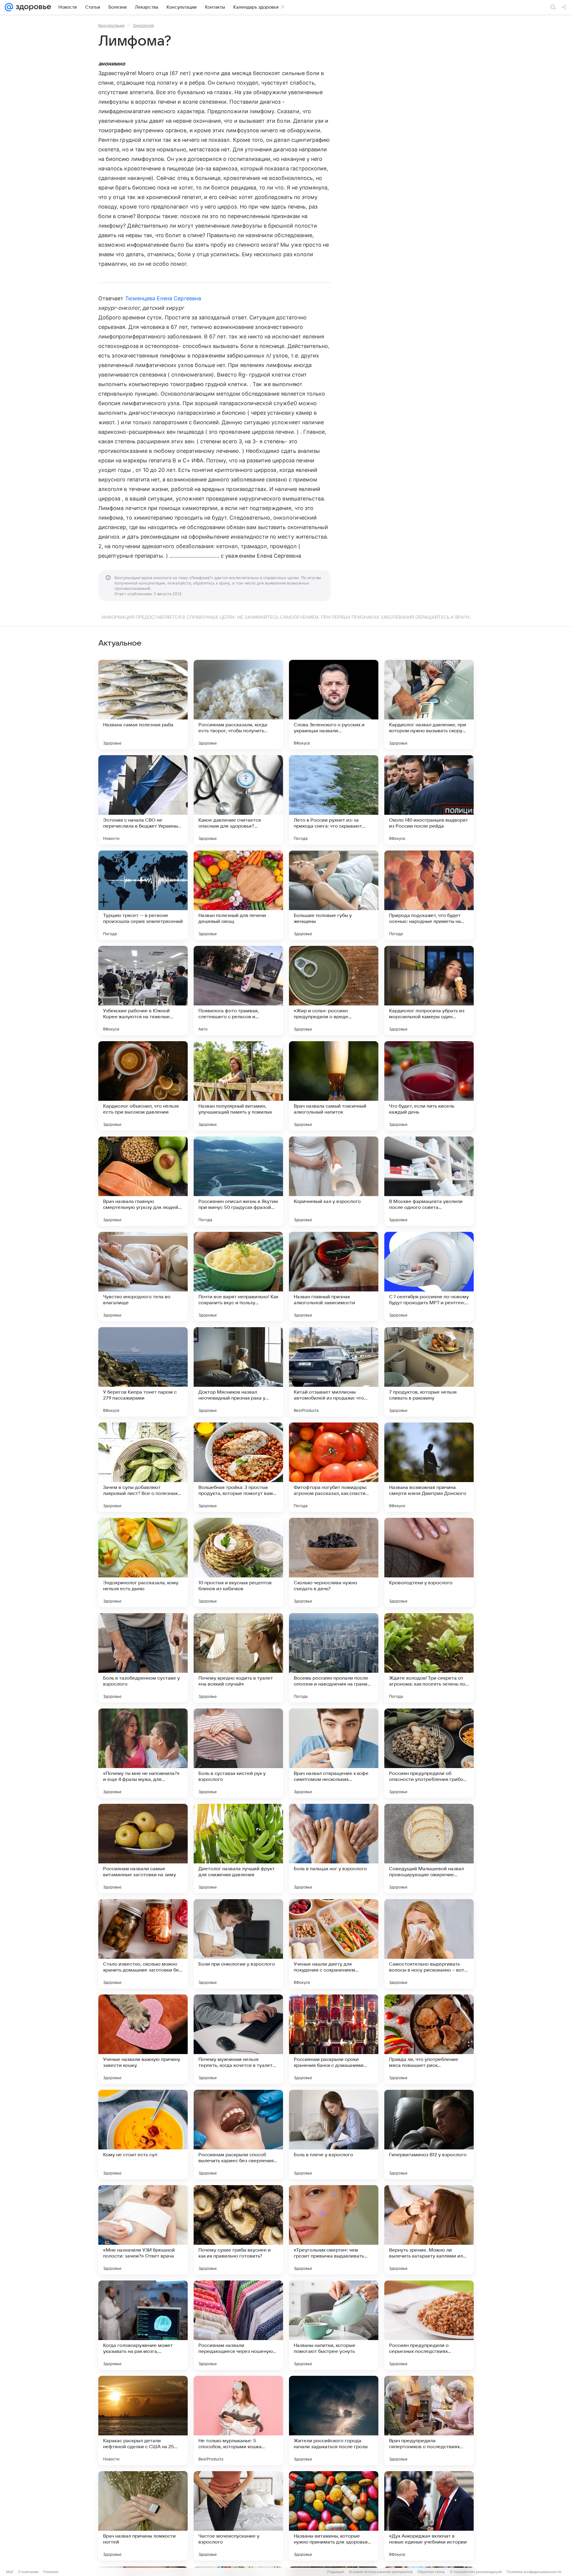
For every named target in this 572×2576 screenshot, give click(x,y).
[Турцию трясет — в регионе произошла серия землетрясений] (143, 895)
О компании (28, 2572)
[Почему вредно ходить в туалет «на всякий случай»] (238, 1658)
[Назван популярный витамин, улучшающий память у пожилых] (238, 1086)
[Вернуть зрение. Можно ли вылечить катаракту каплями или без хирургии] (429, 2230)
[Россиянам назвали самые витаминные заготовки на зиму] (143, 1849)
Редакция (336, 2572)
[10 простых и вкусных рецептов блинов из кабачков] (238, 1563)
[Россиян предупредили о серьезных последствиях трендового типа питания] (429, 2325)
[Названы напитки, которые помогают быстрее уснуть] (334, 2325)
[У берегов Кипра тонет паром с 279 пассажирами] (143, 1372)
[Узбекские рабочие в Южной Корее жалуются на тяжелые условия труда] (143, 991)
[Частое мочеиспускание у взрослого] (238, 2516)
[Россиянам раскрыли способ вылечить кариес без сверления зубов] (238, 2135)
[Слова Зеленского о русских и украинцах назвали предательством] (334, 705)
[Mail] (9, 7)
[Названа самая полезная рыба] (143, 705)
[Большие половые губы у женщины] (334, 895)
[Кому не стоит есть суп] (143, 2135)
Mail (10, 2572)
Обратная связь (431, 2572)
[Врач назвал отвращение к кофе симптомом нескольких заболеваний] (334, 1753)
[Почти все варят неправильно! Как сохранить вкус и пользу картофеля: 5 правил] (238, 1277)
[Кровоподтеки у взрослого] (429, 1563)
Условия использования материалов (381, 2572)
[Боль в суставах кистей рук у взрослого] (238, 1753)
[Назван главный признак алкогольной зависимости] (334, 1277)
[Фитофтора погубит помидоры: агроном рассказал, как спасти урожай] (334, 1467)
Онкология (143, 25)
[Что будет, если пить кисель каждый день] (429, 1086)
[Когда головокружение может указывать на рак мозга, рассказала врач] (143, 2325)
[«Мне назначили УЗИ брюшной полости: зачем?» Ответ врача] (143, 2230)
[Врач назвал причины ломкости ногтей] (143, 2516)
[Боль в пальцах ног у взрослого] (334, 1849)
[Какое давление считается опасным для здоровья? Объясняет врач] (238, 800)
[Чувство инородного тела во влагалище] (143, 1277)
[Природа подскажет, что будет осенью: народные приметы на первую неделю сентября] (429, 895)
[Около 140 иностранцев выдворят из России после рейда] (429, 800)
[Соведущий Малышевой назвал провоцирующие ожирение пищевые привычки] (429, 1849)
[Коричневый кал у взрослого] (334, 1181)
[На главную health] (32, 7)
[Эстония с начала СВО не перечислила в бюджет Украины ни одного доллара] (143, 800)
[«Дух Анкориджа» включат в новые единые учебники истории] (429, 2516)
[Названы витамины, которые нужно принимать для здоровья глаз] (334, 2516)
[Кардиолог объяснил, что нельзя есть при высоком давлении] (143, 1086)
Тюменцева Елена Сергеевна (163, 298)
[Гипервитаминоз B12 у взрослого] (429, 2135)
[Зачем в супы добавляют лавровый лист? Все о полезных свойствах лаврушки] (143, 1467)
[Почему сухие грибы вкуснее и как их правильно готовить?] (238, 2230)
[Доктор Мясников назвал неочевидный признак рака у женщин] (238, 1372)
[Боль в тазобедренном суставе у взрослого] (143, 1658)
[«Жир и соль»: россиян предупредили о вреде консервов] (334, 991)
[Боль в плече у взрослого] (334, 2135)
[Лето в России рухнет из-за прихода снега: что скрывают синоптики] (334, 800)
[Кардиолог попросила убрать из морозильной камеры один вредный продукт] (429, 991)
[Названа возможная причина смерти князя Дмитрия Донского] (429, 1467)
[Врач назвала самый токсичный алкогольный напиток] (334, 1086)
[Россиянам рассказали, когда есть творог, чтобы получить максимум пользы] (238, 705)
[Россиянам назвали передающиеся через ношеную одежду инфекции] (238, 2325)
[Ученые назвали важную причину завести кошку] (143, 2039)
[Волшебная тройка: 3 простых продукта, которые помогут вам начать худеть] (238, 1467)
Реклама (51, 2572)
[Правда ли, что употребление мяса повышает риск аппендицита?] (429, 2039)
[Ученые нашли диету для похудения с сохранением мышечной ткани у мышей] (334, 1944)
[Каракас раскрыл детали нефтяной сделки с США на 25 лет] (143, 2420)
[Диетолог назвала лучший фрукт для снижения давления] (238, 1849)
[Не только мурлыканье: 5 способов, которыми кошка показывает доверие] (238, 2420)
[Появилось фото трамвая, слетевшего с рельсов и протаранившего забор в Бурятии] (238, 991)
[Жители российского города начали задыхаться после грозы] (334, 2420)
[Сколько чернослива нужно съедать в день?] (334, 1563)
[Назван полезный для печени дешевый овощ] (238, 895)
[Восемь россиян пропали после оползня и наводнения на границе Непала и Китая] (334, 1658)
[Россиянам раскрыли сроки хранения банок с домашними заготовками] (334, 2039)
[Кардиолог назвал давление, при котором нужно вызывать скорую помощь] (429, 705)
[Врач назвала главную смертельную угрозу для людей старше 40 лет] (143, 1181)
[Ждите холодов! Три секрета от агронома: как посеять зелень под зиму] (429, 1658)
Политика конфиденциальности (534, 2572)
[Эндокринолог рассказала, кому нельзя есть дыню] (143, 1563)
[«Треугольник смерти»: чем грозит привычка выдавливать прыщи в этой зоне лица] (334, 2230)
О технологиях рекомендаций (476, 2572)
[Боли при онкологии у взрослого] (238, 1944)
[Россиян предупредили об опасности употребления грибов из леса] (429, 1753)
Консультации (111, 25)
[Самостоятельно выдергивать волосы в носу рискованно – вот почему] (429, 1944)
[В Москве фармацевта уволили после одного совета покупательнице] (429, 1181)
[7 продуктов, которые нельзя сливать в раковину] (429, 1372)
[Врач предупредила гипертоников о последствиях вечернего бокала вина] (429, 2420)
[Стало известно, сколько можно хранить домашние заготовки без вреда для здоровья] (143, 1944)
